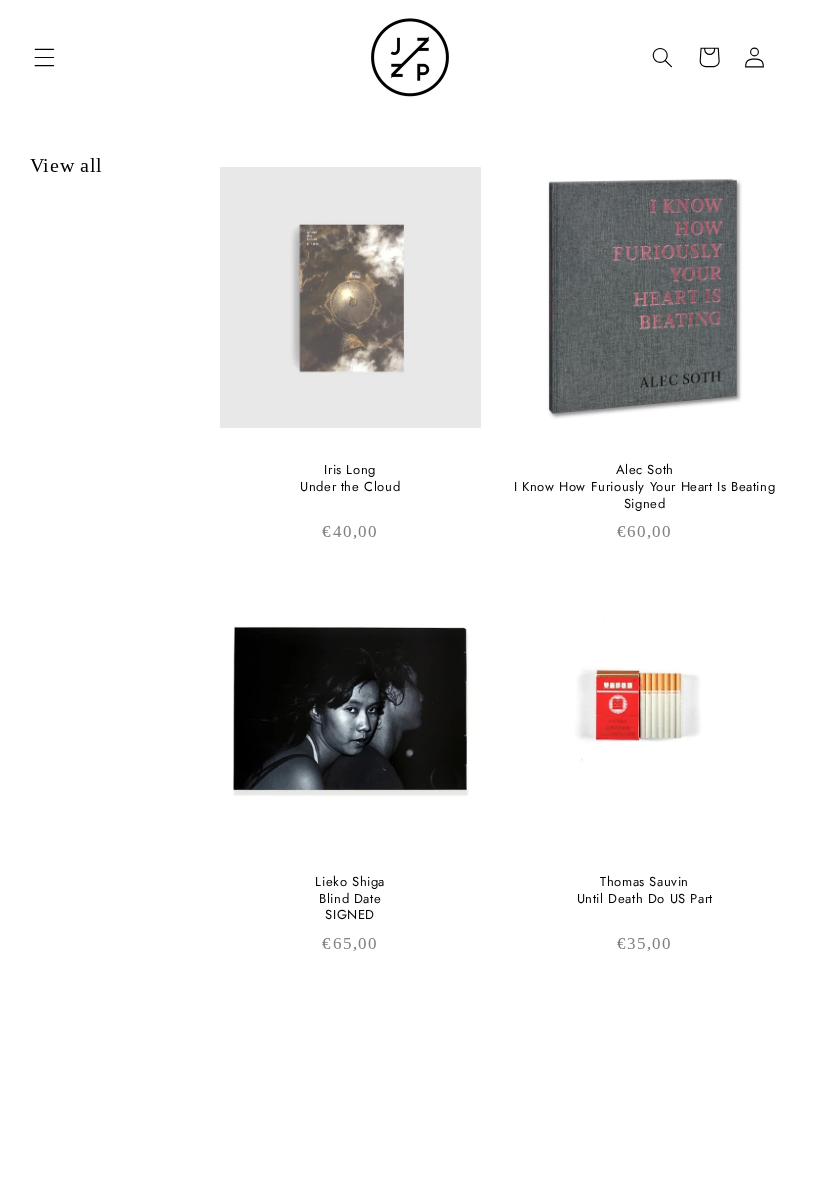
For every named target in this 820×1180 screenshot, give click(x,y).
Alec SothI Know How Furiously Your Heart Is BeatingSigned (644, 487)
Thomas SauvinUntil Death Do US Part (645, 891)
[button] (44, 57)
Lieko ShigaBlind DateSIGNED (350, 899)
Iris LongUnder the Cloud (350, 479)
